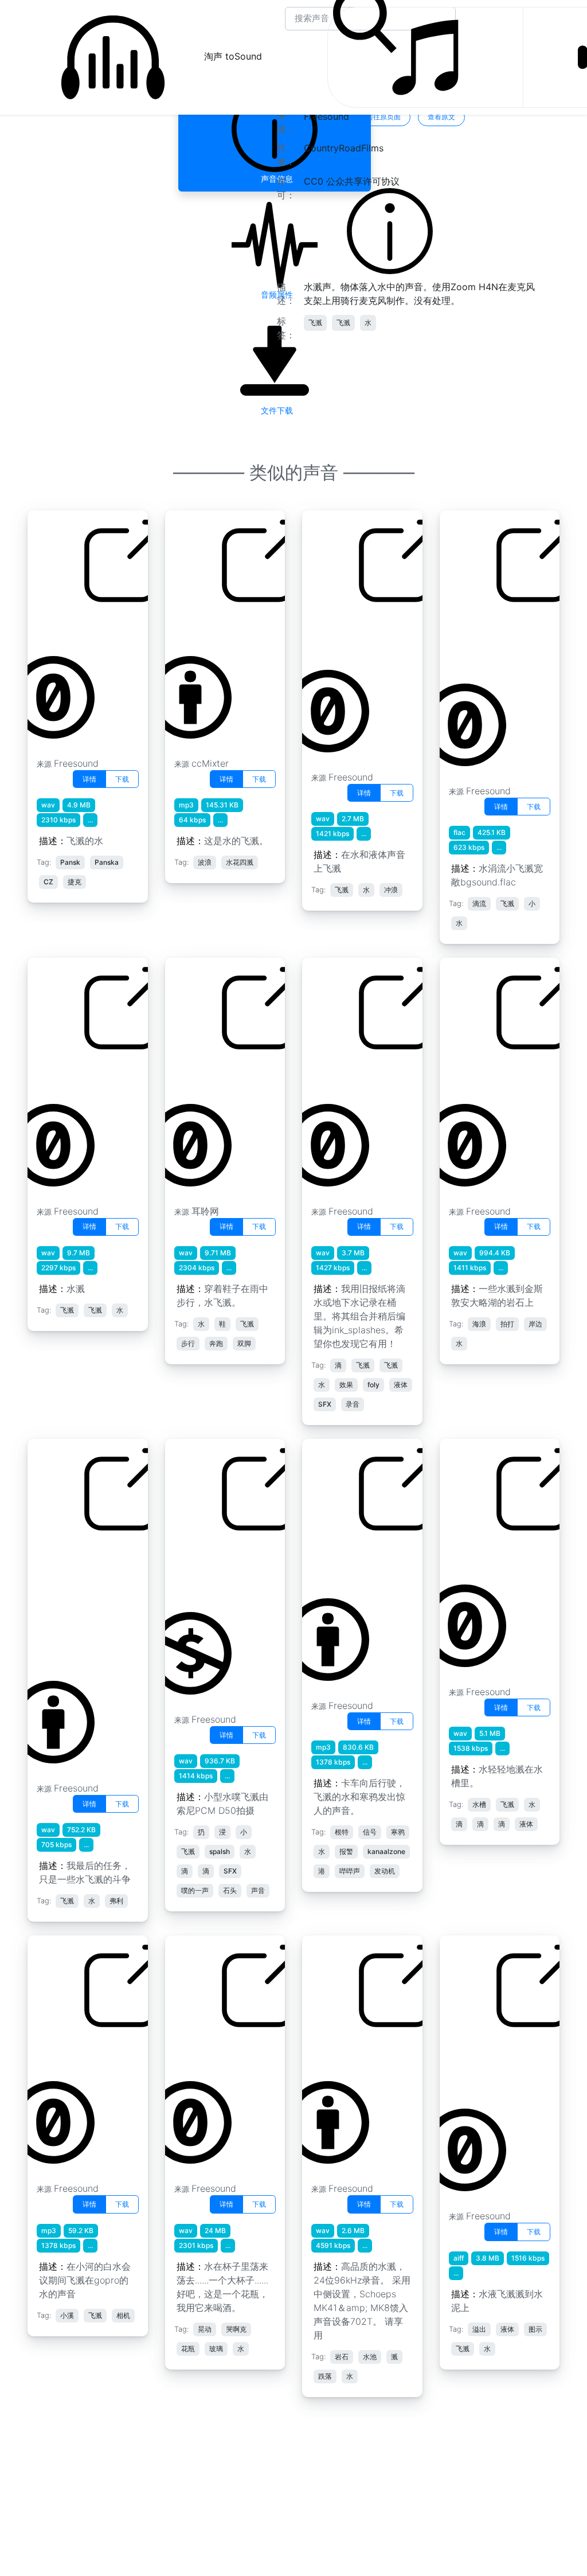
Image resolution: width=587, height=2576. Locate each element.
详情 (89, 779)
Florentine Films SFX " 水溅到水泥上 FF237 (488, 2066)
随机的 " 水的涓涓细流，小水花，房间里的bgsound (490, 641)
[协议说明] (390, 230)
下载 (122, 779)
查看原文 (441, 117)
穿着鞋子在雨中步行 (215, 1075)
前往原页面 (383, 117)
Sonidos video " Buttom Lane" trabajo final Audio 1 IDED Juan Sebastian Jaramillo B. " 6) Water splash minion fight (77, 1604)
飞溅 (315, 323)
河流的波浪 (197, 627)
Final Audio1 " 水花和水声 (351, 634)
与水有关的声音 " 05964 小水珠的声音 (213, 1570)
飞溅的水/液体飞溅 (349, 1075)
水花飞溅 (54, 1075)
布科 (45, 2052)
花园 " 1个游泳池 (70, 627)
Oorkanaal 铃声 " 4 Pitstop (351, 1563)
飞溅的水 (467, 1556)
